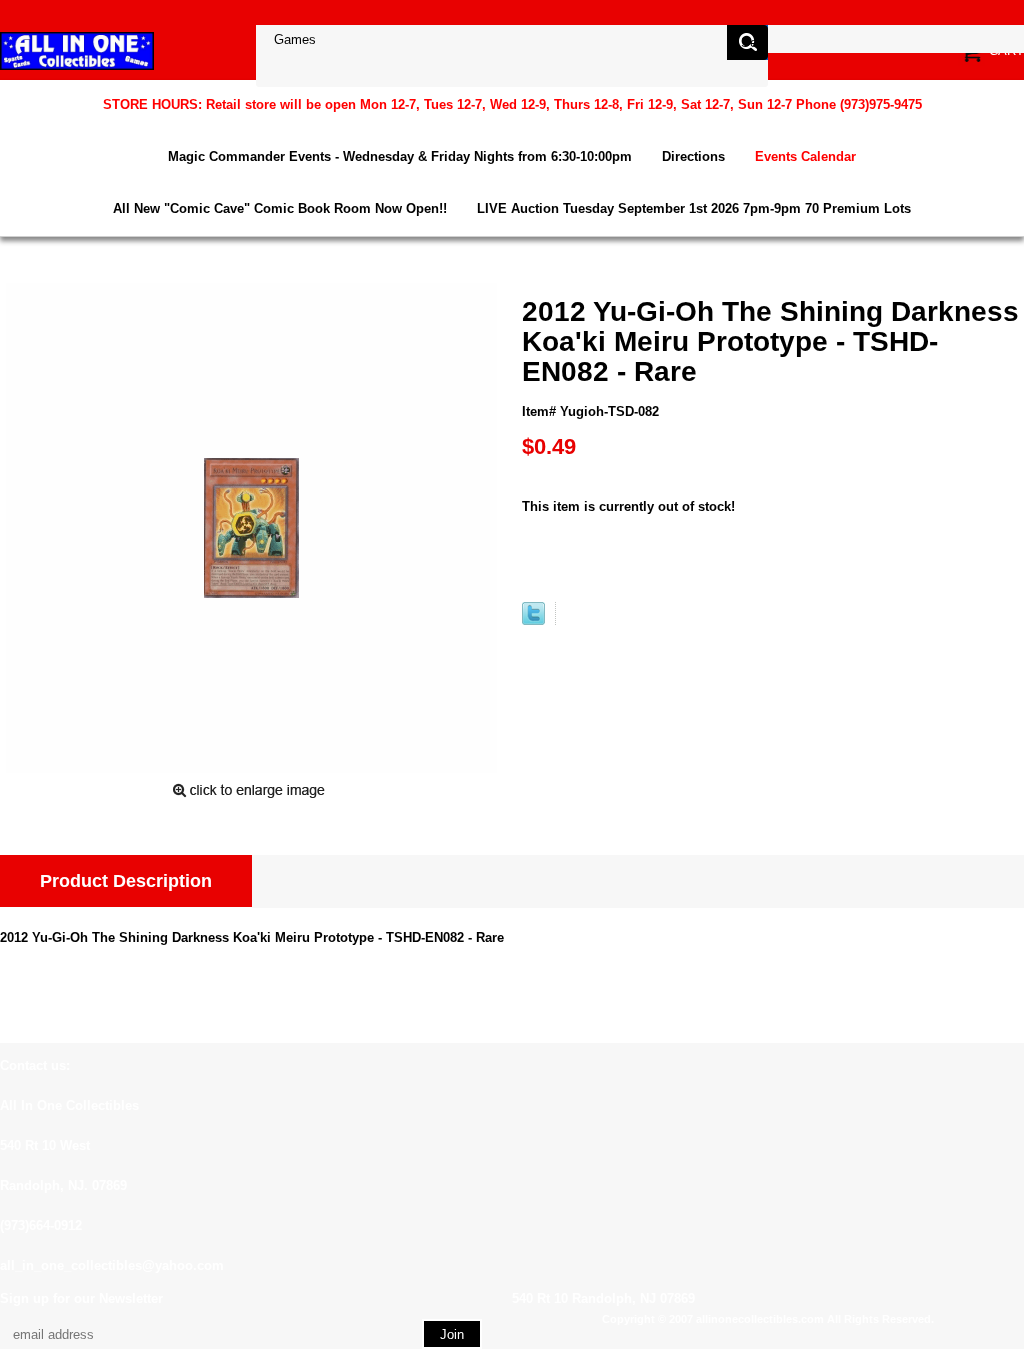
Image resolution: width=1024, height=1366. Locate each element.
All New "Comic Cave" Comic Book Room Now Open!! (280, 208)
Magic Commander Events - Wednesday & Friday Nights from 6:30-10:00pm (400, 156)
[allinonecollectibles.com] (77, 50)
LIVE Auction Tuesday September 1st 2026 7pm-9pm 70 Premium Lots (694, 208)
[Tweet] (533, 620)
